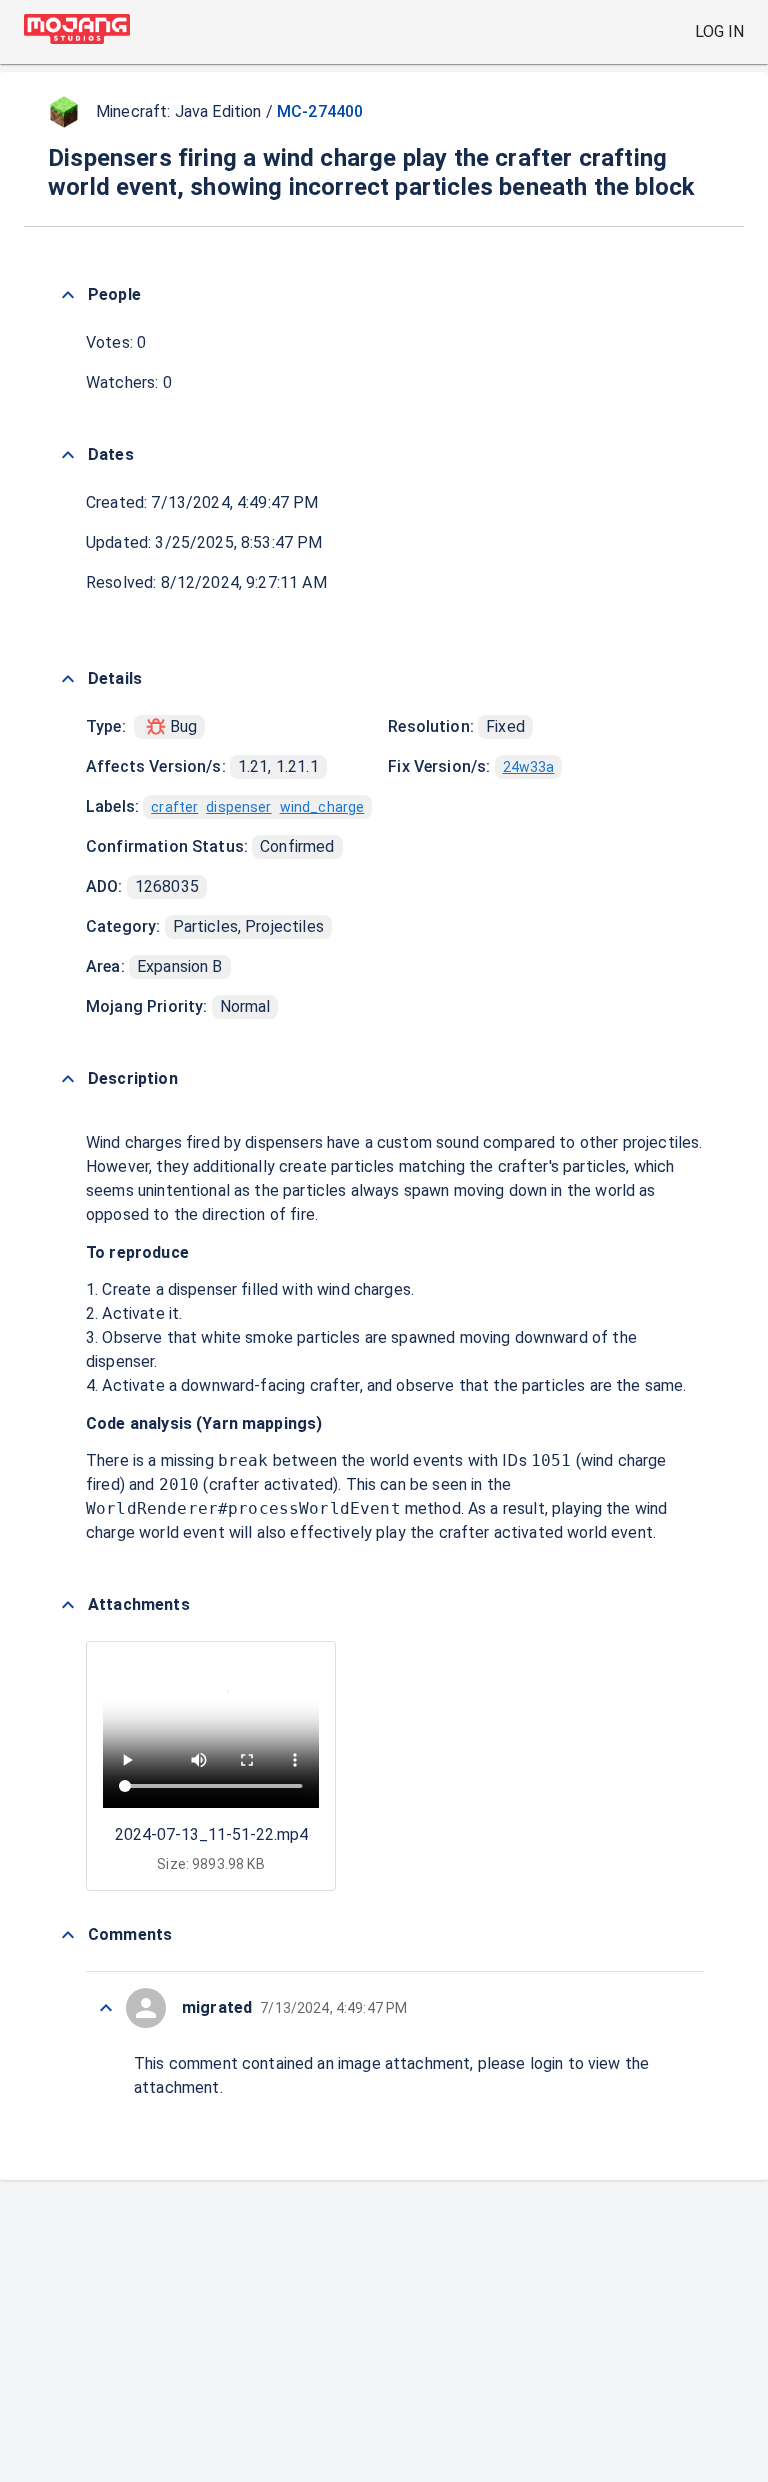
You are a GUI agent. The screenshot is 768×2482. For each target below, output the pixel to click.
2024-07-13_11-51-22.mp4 (211, 1834)
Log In (719, 31)
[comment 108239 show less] (106, 2008)
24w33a (529, 767)
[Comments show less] (68, 1935)
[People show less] (68, 295)
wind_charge (322, 807)
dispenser (238, 807)
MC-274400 (320, 111)
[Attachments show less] (68, 1605)
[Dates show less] (68, 455)
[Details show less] (68, 679)
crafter (174, 807)
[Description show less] (68, 1079)
